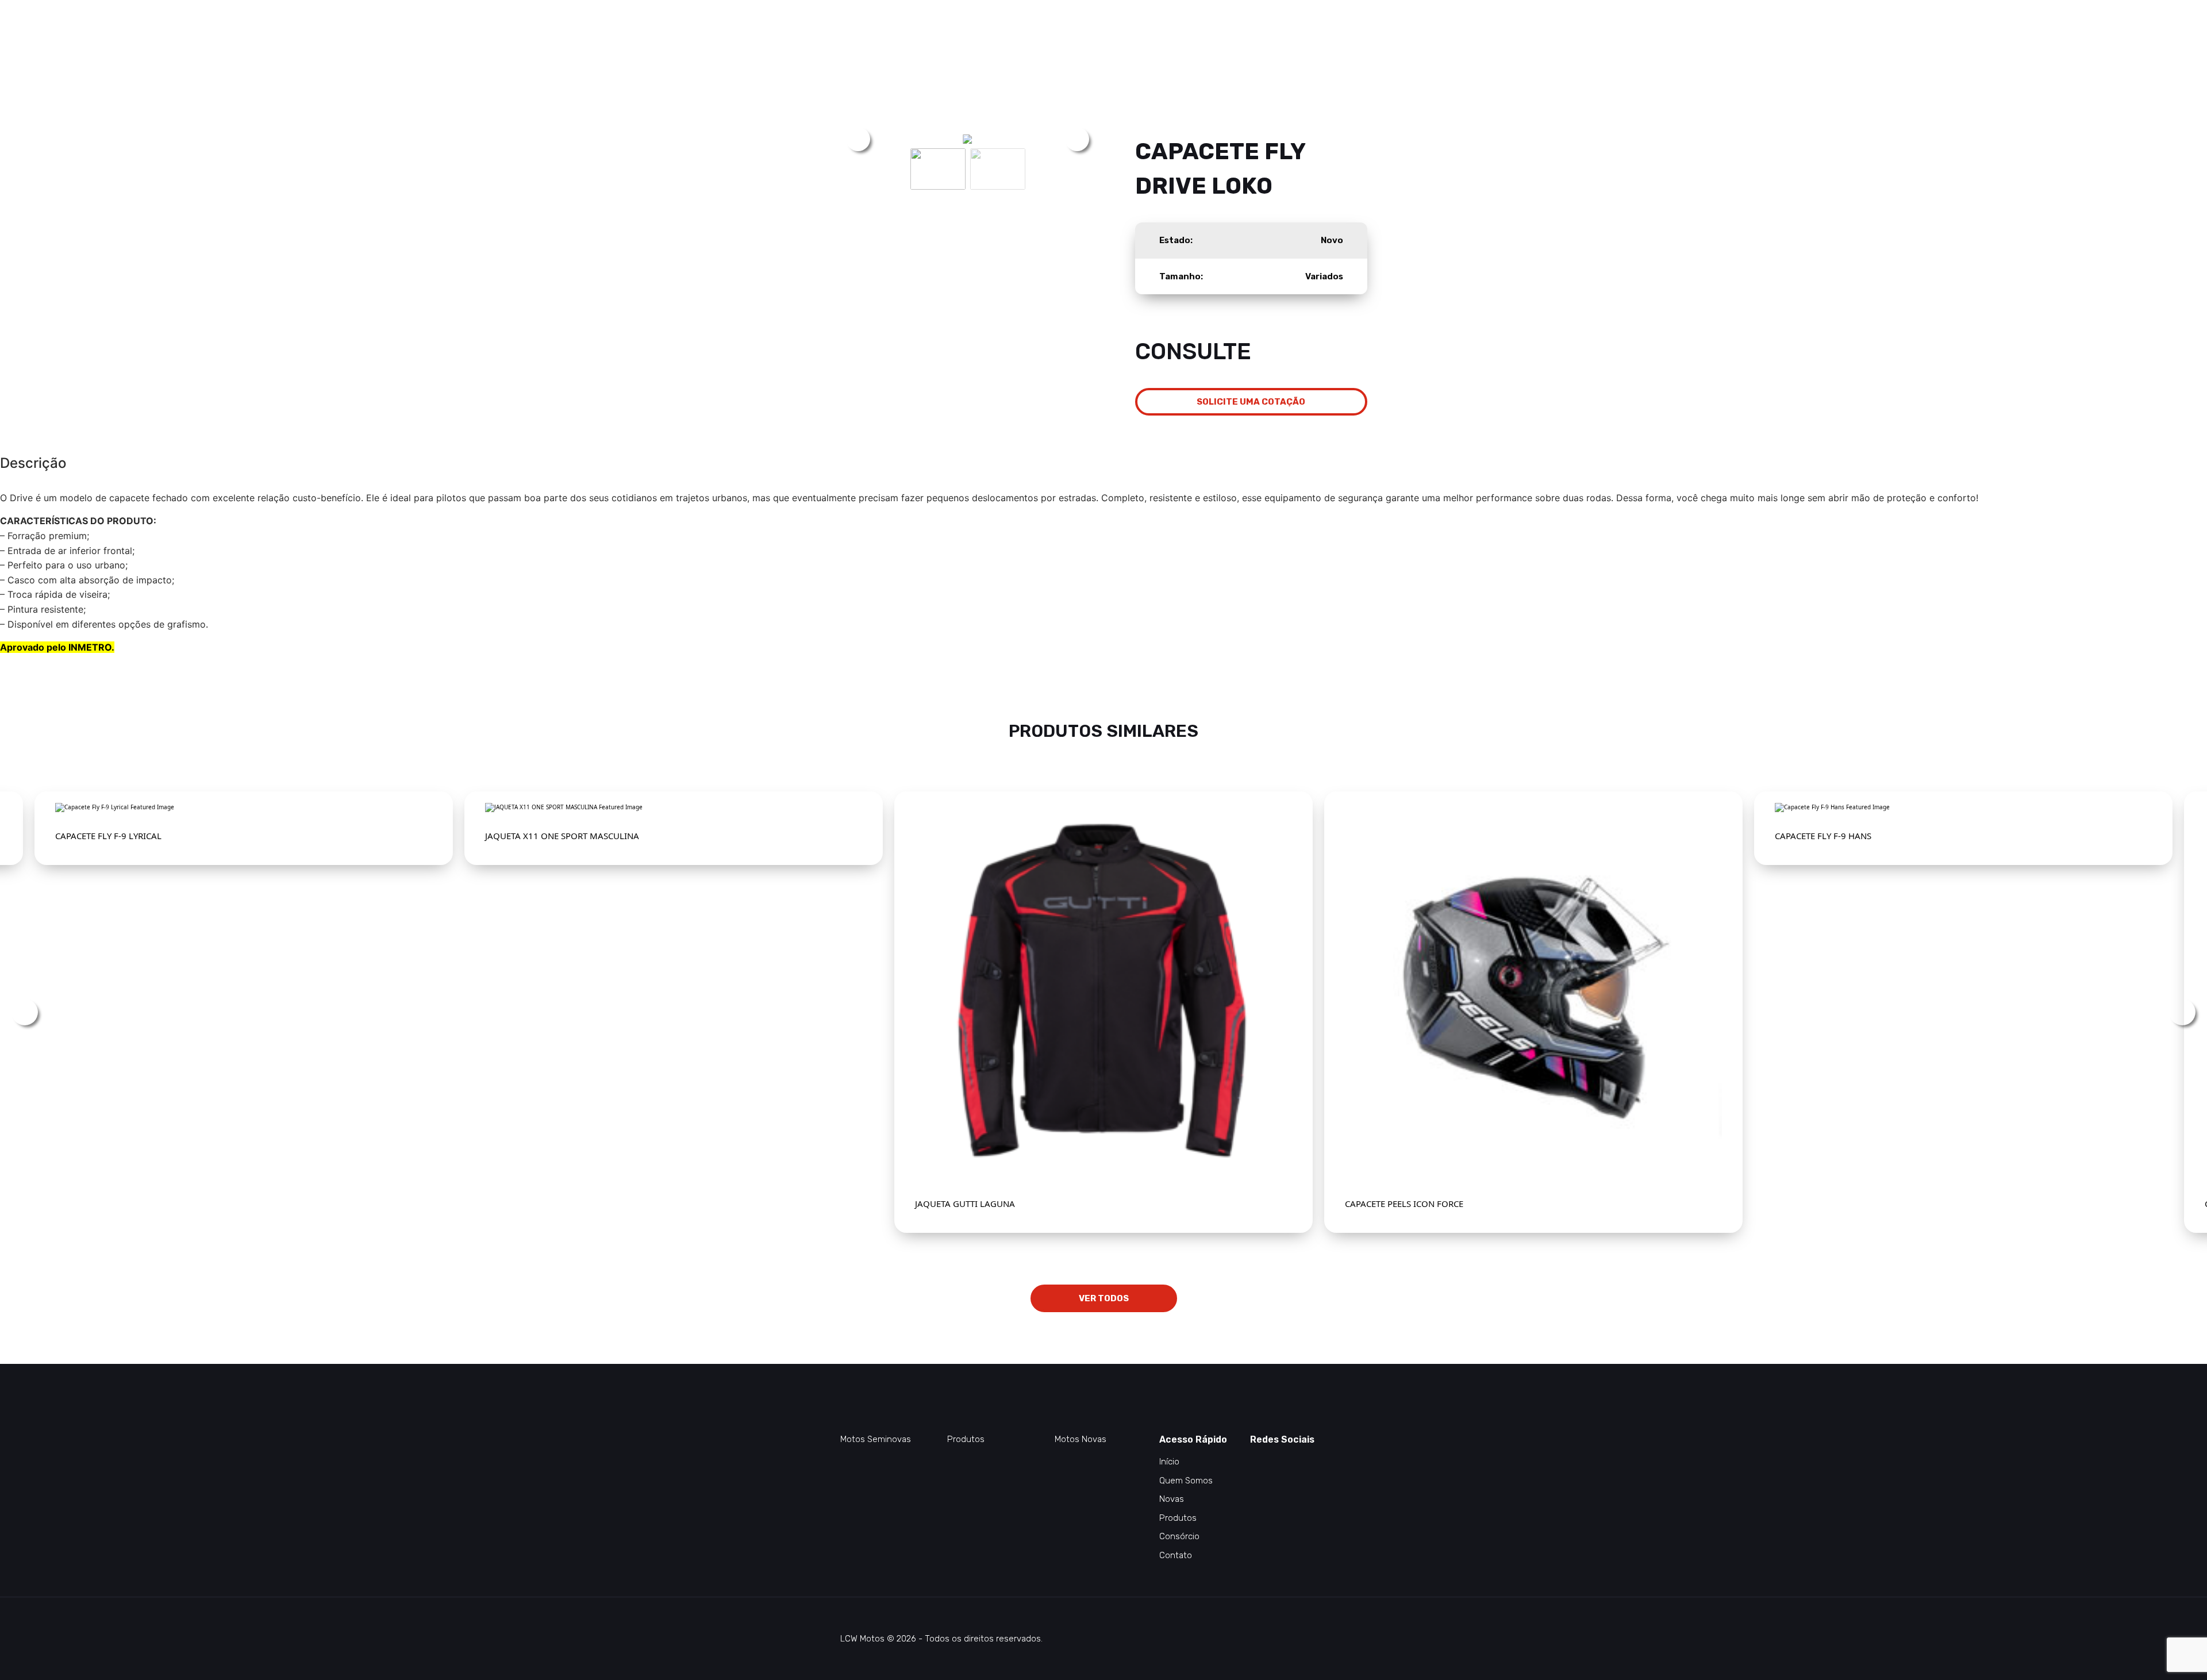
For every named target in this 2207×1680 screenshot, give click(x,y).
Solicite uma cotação (1251, 402)
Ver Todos (1104, 1298)
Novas (1172, 1499)
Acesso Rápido (1193, 1439)
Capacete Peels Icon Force (1404, 1204)
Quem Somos (1186, 1481)
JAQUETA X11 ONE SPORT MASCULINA (562, 836)
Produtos (966, 1439)
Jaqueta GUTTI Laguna (965, 1204)
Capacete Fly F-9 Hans (1823, 836)
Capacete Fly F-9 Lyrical (108, 836)
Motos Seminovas (876, 1439)
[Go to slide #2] (998, 169)
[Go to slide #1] (938, 169)
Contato (1176, 1555)
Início (1169, 1462)
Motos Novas (1081, 1439)
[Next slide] (1077, 139)
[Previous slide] (858, 139)
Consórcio (1179, 1536)
